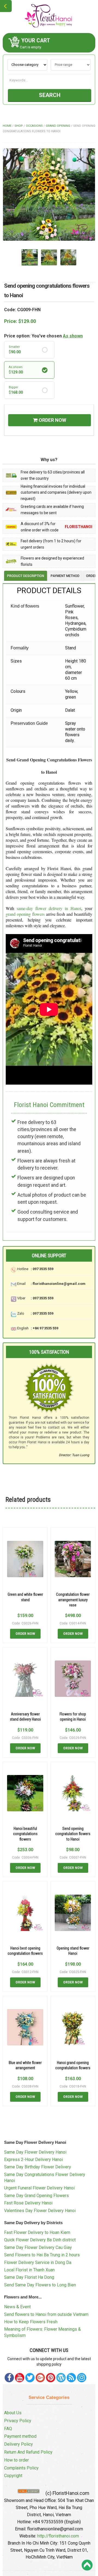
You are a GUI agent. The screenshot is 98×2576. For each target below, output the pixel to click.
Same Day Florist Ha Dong (29, 2277)
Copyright (13, 2476)
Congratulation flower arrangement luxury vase (73, 1600)
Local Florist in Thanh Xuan (29, 2270)
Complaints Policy (21, 2468)
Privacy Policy (18, 2421)
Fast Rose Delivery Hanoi (28, 2203)
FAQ (8, 2429)
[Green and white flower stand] (25, 1559)
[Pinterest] (30, 2378)
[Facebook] (9, 2378)
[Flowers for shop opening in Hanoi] (73, 1679)
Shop (19, 126)
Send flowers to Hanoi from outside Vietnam (46, 2314)
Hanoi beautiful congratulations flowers (25, 1834)
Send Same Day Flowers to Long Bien (40, 2285)
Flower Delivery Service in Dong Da (38, 2263)
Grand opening (58, 126)
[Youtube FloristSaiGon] (20, 2378)
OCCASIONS (34, 126)
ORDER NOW (52, 420)
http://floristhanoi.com (58, 2536)
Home (7, 126)
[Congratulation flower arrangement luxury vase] (73, 1559)
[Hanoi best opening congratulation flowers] (25, 1913)
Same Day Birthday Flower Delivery (38, 2167)
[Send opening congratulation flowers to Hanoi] (73, 1793)
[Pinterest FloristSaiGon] (51, 2378)
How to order (16, 2460)
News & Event (17, 2307)
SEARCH (50, 95)
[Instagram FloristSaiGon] (82, 2378)
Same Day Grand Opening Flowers (36, 2196)
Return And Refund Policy (28, 2452)
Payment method (20, 2436)
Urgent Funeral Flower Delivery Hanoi (39, 2188)
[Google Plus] (40, 2378)
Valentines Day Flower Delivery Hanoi (40, 2211)
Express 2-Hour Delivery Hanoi (33, 2160)
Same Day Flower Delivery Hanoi (35, 2152)
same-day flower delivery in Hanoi (49, 908)
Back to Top (87, 2565)
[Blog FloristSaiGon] (61, 2378)
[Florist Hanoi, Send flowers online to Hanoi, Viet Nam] (49, 16)
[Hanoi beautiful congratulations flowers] (25, 1793)
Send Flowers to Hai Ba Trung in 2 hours (42, 2255)
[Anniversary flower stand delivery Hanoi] (25, 1679)
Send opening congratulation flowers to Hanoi (73, 1834)
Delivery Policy (19, 2444)
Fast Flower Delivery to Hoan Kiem (37, 2232)
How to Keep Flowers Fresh (31, 2322)
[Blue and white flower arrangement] (25, 2027)
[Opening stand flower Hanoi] (73, 1913)
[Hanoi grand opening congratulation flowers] (73, 2027)
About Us (13, 2413)
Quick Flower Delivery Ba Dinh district (40, 2240)
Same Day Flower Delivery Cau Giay (38, 2247)
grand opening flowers (25, 914)
